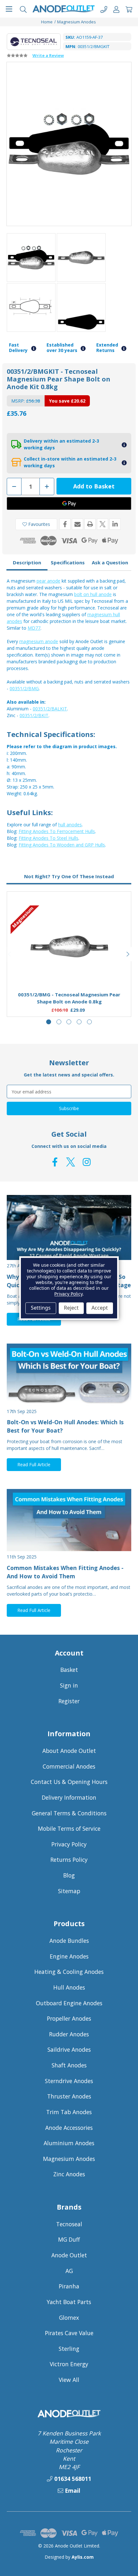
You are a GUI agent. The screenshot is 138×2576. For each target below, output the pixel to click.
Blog (69, 1875)
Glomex (69, 2318)
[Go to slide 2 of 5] (59, 1022)
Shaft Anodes (69, 2065)
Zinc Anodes (69, 2174)
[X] (103, 524)
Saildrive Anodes (69, 2049)
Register (69, 1701)
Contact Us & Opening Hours (69, 1782)
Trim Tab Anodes (69, 2112)
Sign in (69, 1685)
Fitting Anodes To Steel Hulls (48, 838)
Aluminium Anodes (69, 2143)
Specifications (68, 562)
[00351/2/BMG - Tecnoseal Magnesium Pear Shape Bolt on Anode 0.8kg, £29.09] (69, 946)
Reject (71, 1308)
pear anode (48, 581)
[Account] (116, 9)
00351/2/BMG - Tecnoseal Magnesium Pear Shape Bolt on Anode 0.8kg (69, 998)
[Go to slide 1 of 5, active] (49, 1022)
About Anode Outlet (69, 1751)
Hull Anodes (69, 1987)
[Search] (23, 9)
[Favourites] (69, 970)
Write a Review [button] (48, 55)
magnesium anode (39, 641)
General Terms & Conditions (69, 1813)
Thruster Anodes (69, 2096)
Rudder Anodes (69, 2034)
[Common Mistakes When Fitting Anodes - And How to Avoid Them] (69, 1520)
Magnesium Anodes (69, 2159)
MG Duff (69, 2239)
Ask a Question (110, 562)
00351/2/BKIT (34, 715)
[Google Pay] (69, 503)
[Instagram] (87, 1162)
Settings (41, 1308)
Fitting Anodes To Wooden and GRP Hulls (62, 845)
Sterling (69, 2349)
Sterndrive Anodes (69, 2081)
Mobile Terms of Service (69, 1828)
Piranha (69, 2286)
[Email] (78, 524)
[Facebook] (65, 524)
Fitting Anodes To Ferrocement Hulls (57, 831)
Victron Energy (69, 2364)
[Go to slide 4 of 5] (79, 1022)
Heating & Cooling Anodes (69, 1972)
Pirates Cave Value (69, 2333)
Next (128, 954)
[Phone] (104, 9)
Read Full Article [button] (34, 1464)
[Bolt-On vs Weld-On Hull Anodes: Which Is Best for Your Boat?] (69, 1375)
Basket (69, 1670)
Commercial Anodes (69, 1766)
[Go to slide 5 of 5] (89, 1022)
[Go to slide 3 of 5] (69, 1022)
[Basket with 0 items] (129, 9)
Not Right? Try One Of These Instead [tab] (69, 876)
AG (69, 2271)
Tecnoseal (69, 2224)
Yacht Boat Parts (69, 2302)
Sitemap (69, 1891)
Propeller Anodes (69, 2018)
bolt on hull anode (93, 594)
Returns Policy (69, 1860)
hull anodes (70, 825)
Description (27, 562)
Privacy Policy (69, 1844)
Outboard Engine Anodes (69, 2003)
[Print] (90, 524)
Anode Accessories (69, 2128)
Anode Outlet (69, 2255)
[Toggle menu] (9, 9)
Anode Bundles (69, 1941)
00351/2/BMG (24, 688)
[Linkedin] (115, 524)
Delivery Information (69, 1797)
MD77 (34, 628)
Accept (100, 1308)
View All (69, 2380)
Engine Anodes (69, 1956)
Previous (10, 954)
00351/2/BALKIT (50, 709)
